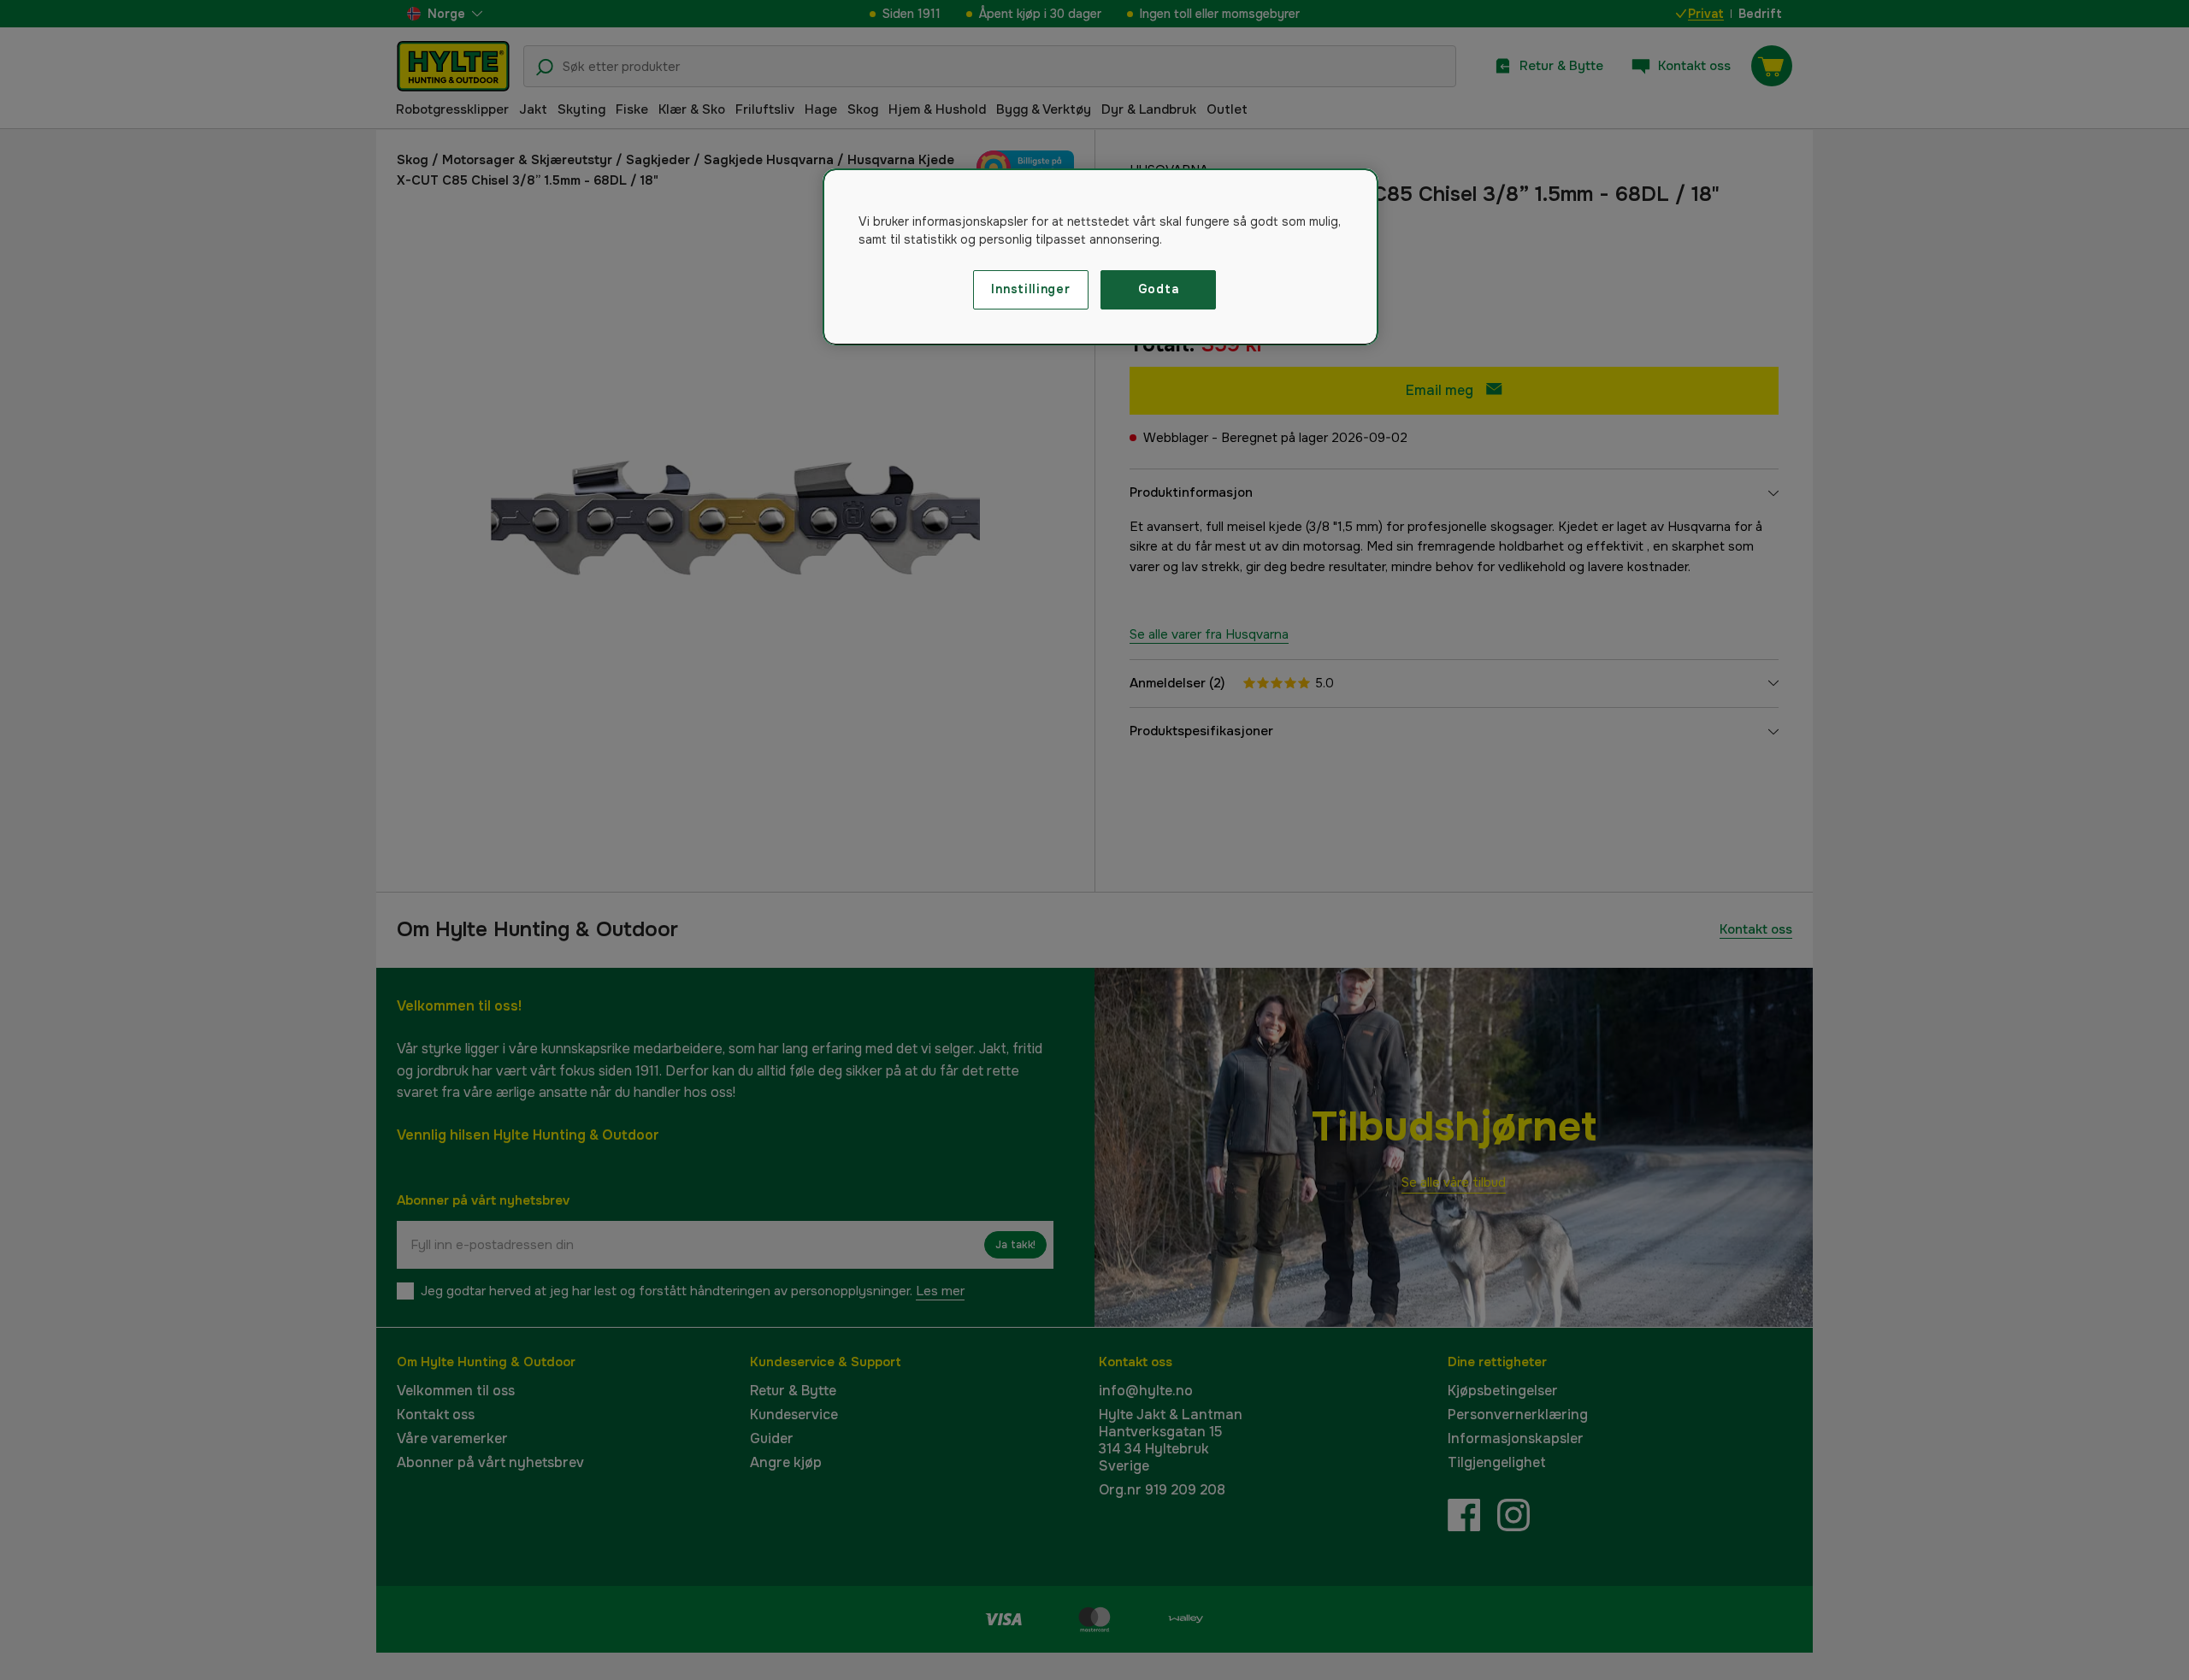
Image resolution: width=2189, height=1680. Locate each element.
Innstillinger (1030, 289)
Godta (1159, 289)
